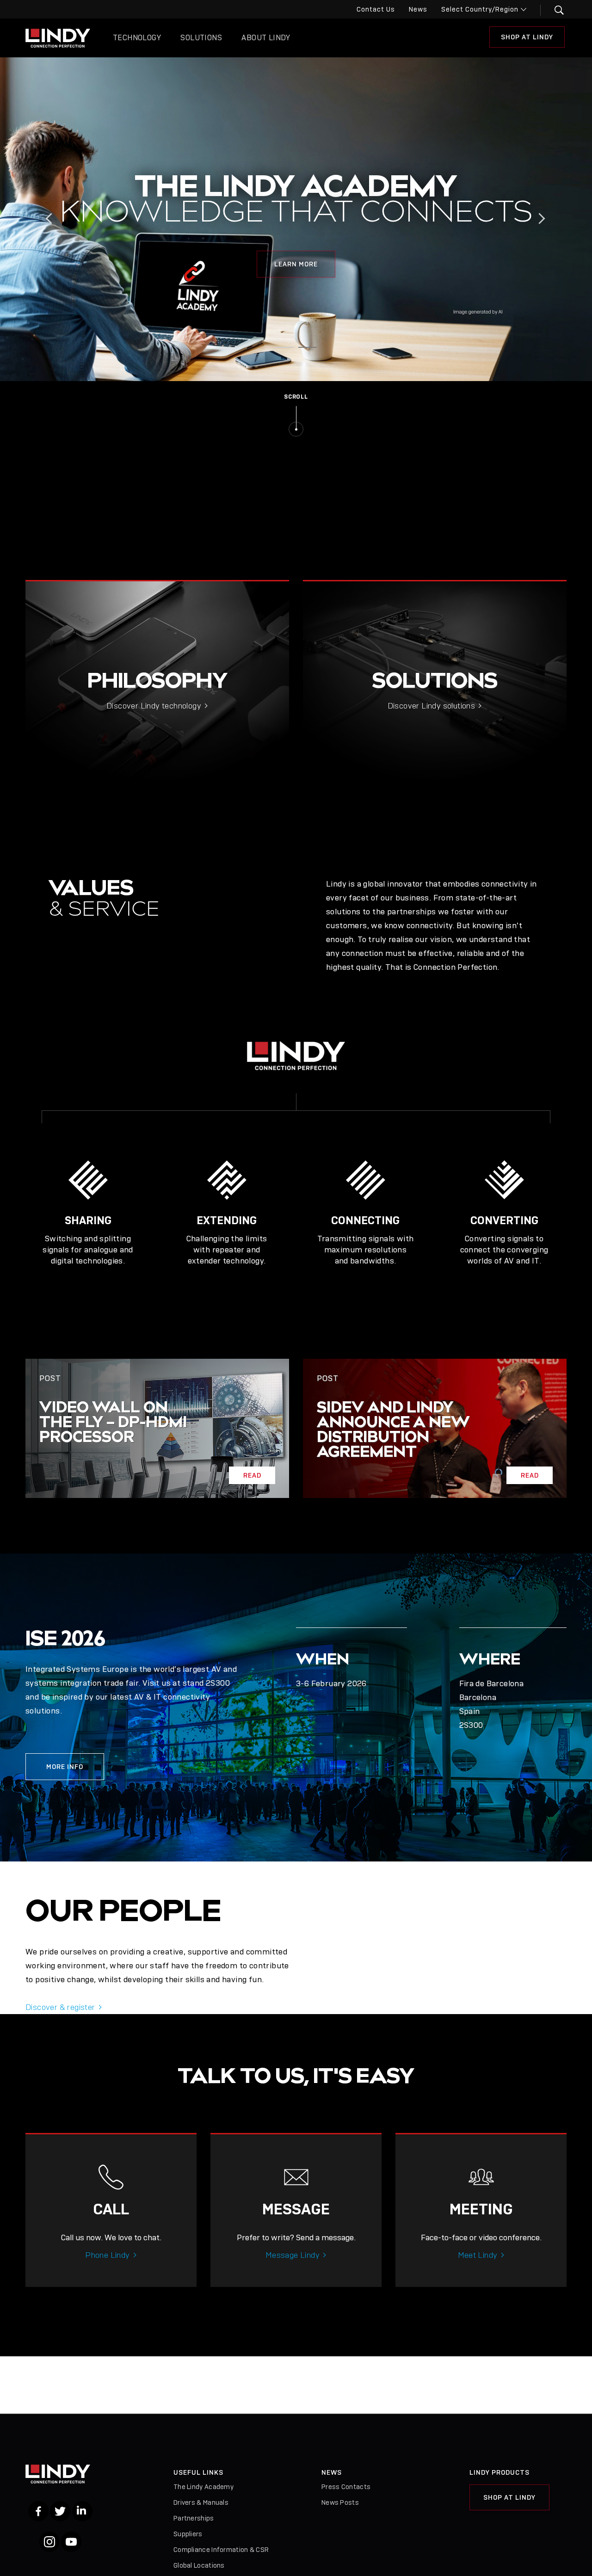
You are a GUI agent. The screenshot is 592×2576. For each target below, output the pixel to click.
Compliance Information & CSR (221, 2550)
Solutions (201, 38)
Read (252, 1475)
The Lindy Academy (203, 2487)
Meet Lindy (478, 2255)
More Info (65, 1767)
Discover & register (60, 2007)
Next (540, 219)
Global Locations (199, 2565)
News (418, 9)
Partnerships (194, 2518)
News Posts (340, 2502)
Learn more (296, 264)
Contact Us (376, 9)
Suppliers (188, 2534)
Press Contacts (346, 2487)
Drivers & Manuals (201, 2502)
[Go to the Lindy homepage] (58, 38)
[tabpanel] (296, 219)
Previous (52, 219)
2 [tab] (308, 349)
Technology (137, 38)
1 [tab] (284, 349)
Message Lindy (293, 2255)
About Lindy (266, 38)
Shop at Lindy (527, 37)
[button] (553, 10)
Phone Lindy (107, 2255)
